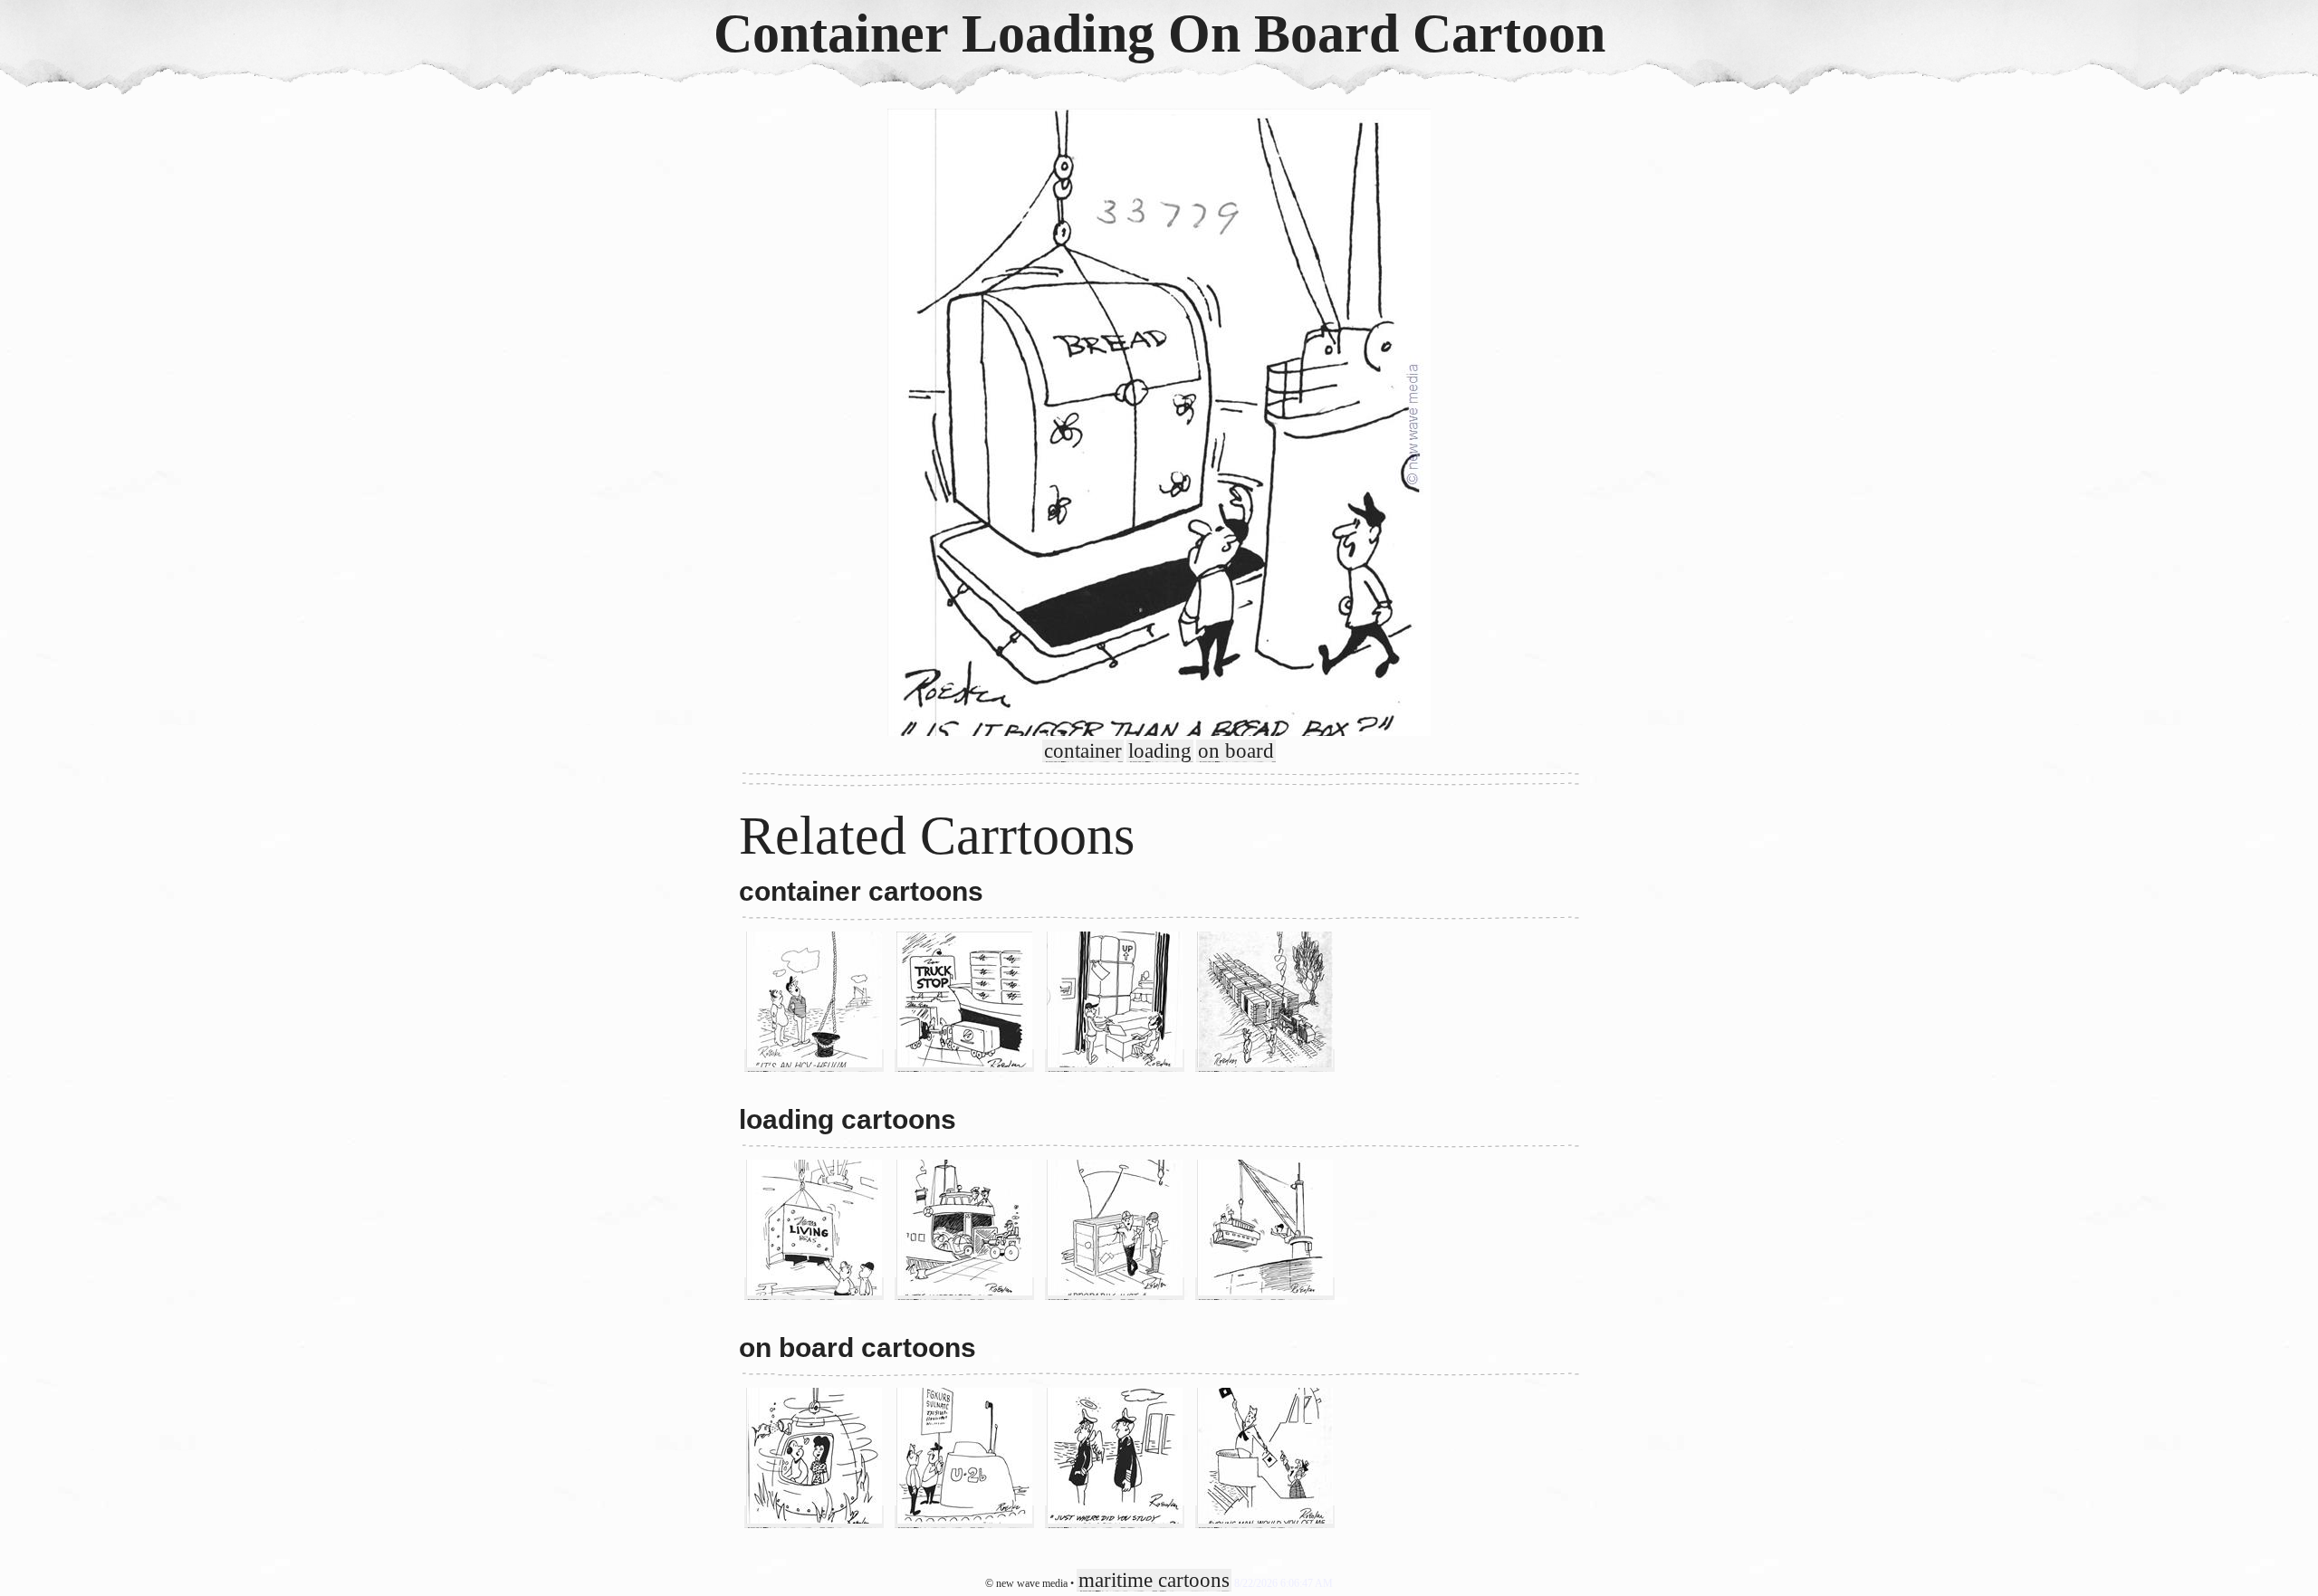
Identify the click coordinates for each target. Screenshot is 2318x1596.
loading (1160, 751)
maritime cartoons (1154, 1580)
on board (1236, 751)
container (1083, 751)
